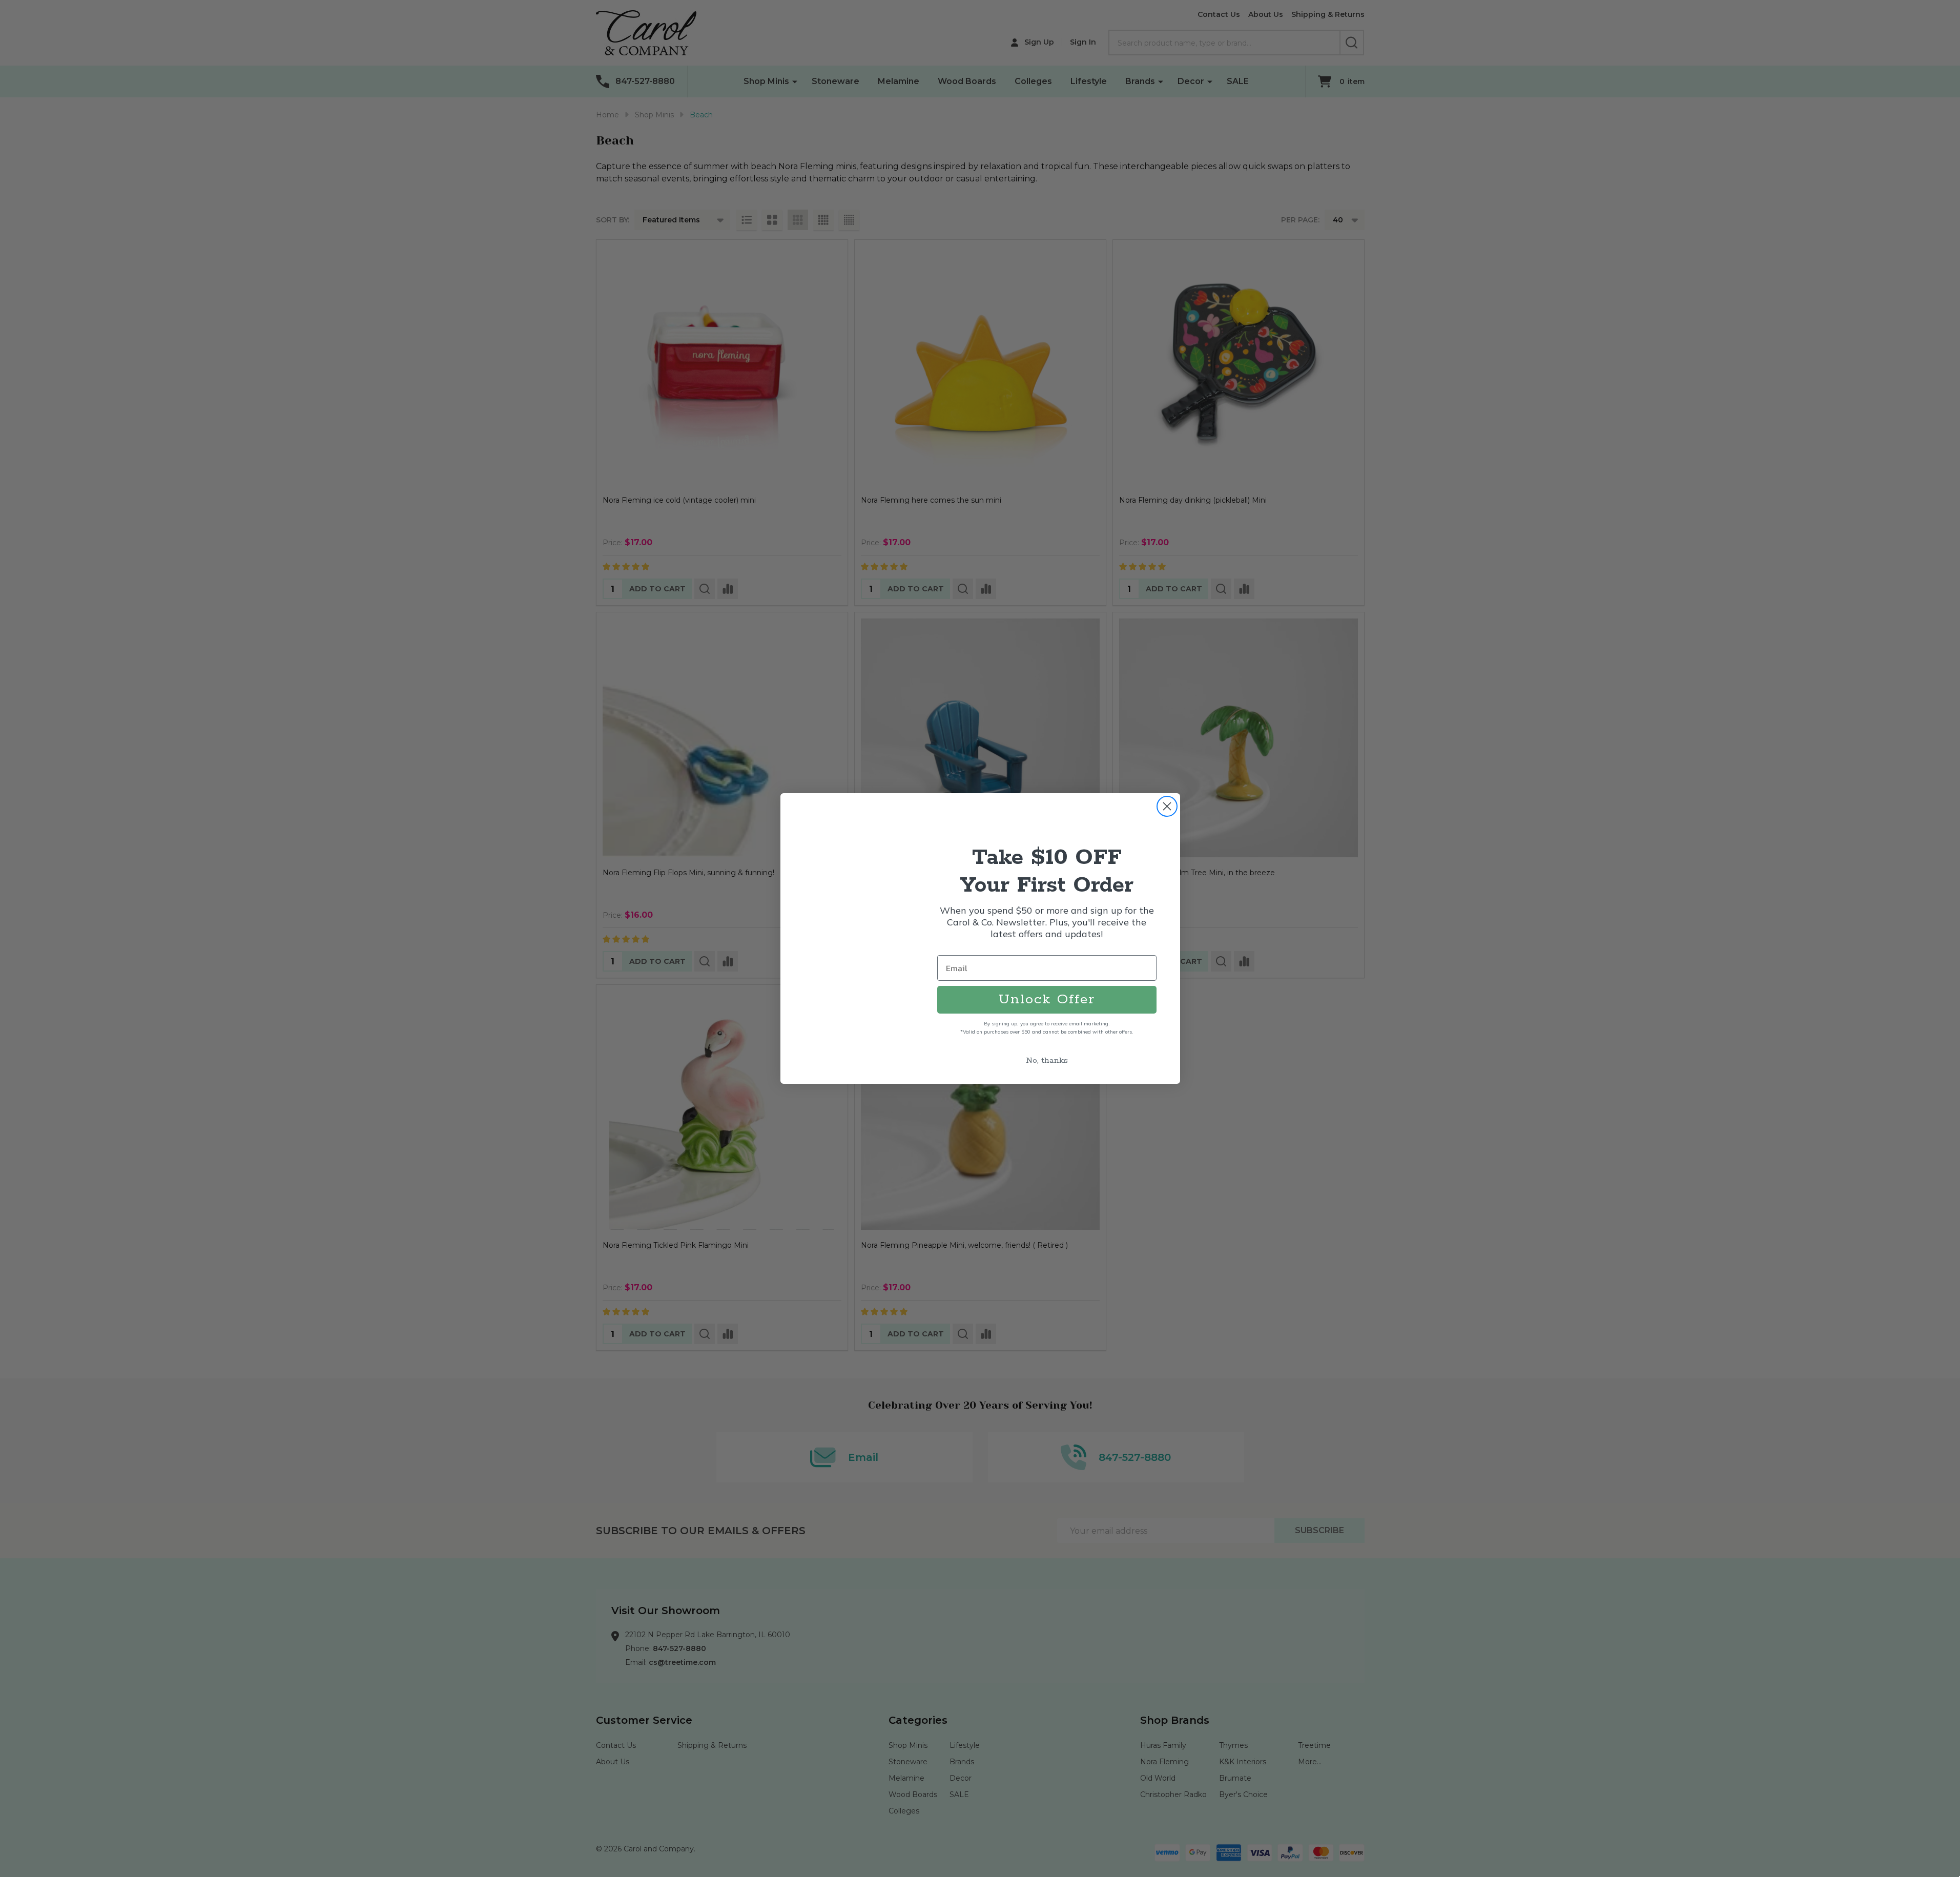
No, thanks (1047, 1060)
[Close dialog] (1167, 806)
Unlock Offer (1047, 999)
